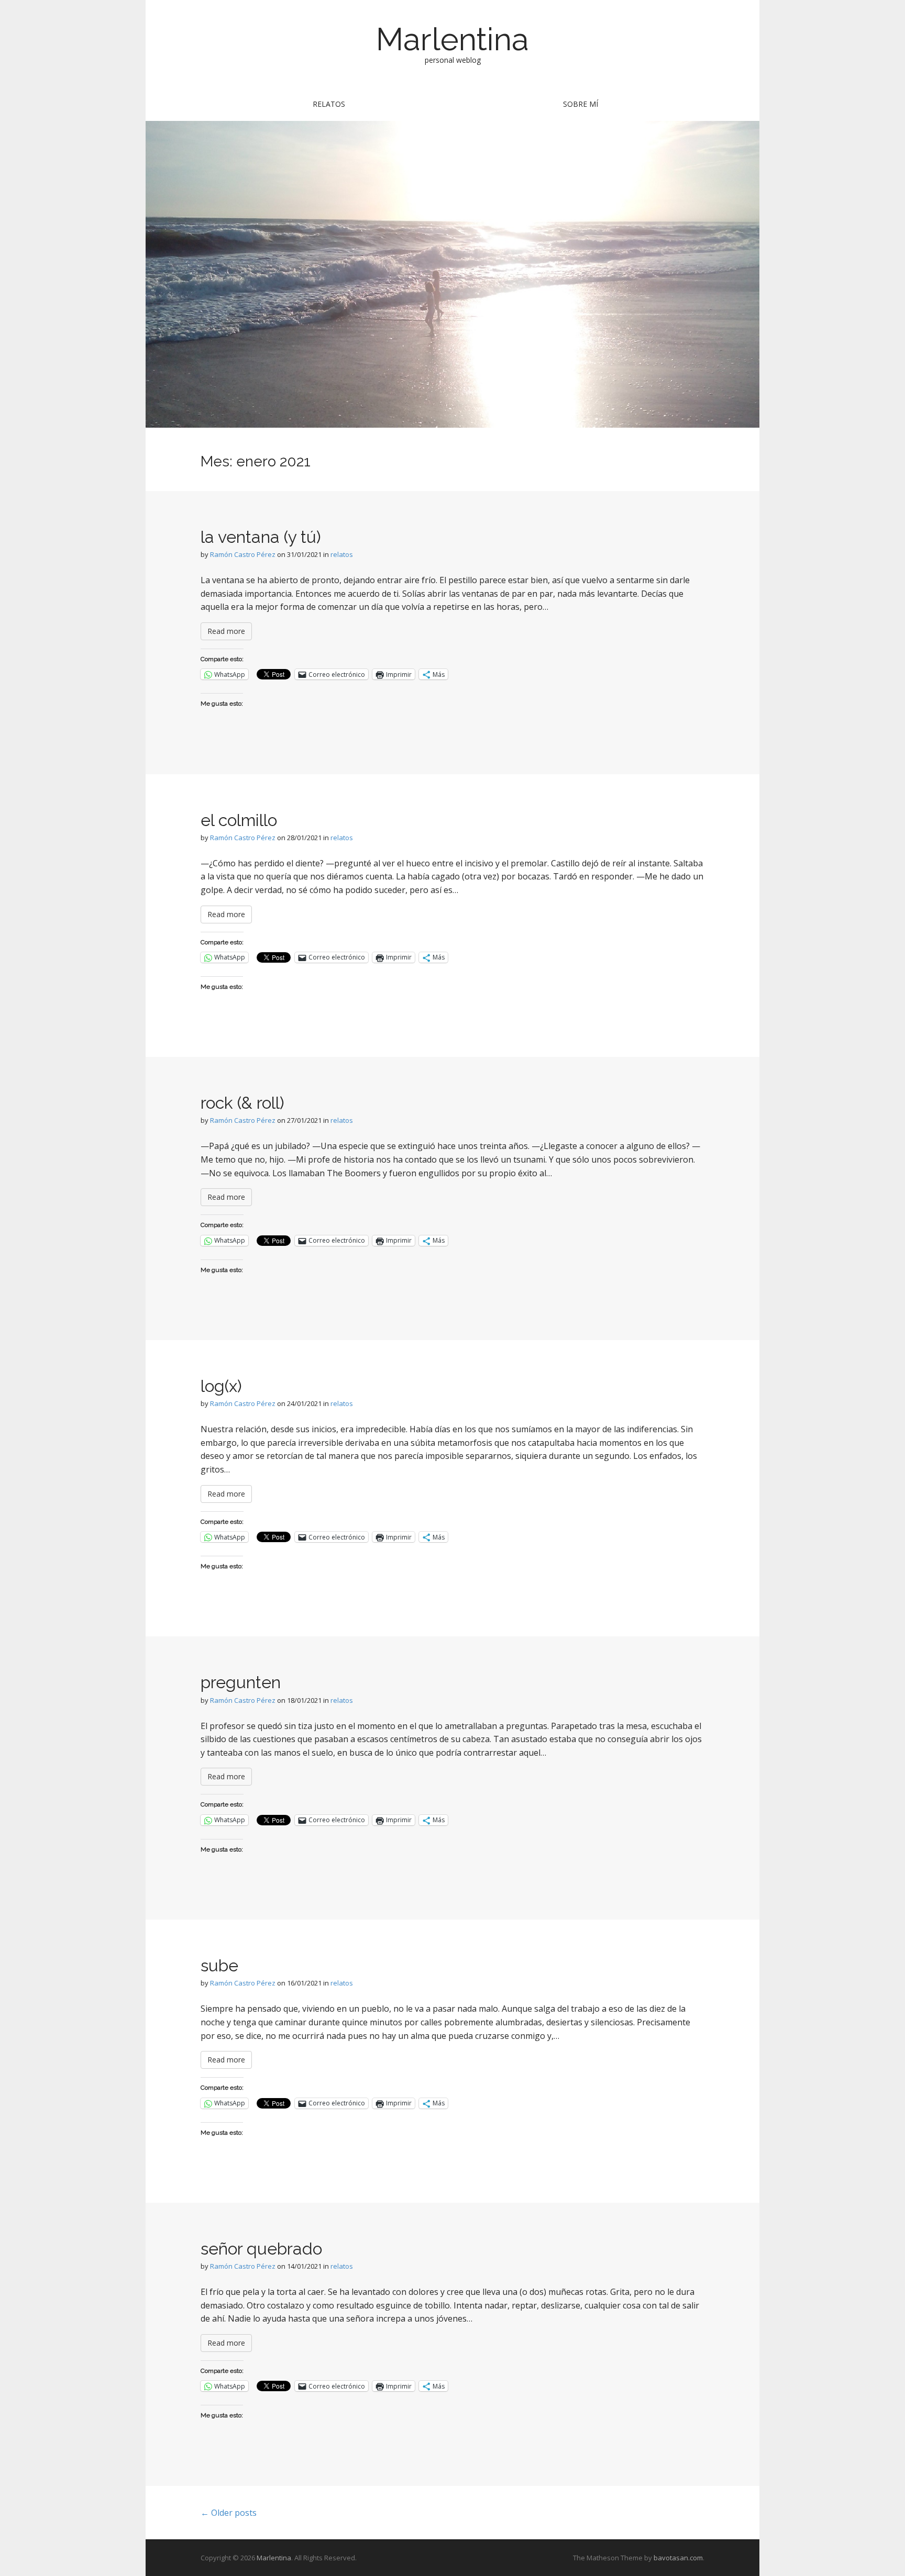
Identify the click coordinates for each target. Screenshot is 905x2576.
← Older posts (229, 2513)
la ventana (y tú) (261, 537)
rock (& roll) (242, 1103)
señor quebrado (261, 2249)
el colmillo (239, 820)
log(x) (221, 1386)
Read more (226, 631)
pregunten (241, 1682)
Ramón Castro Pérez (243, 554)
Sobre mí (581, 104)
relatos (329, 104)
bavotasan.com (678, 2558)
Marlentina (452, 39)
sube (219, 1965)
